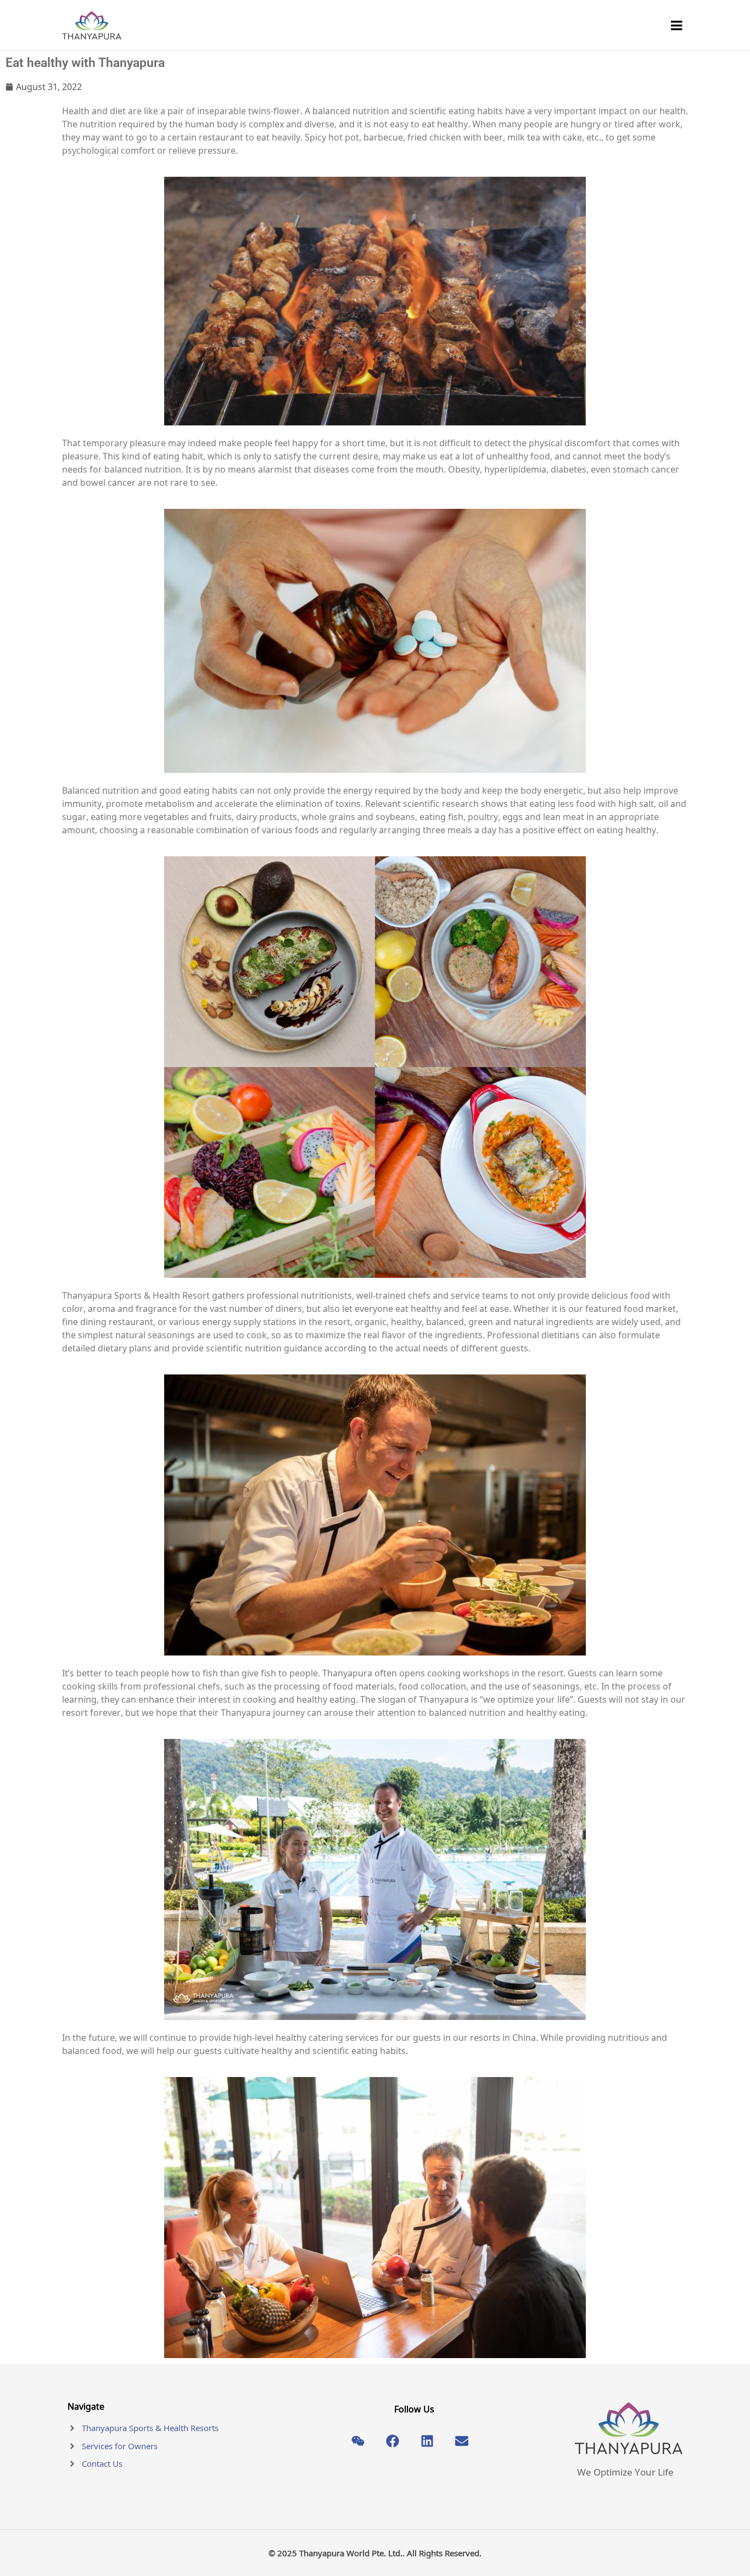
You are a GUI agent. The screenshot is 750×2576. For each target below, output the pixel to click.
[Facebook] (393, 2441)
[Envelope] (462, 2441)
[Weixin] (358, 2441)
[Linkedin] (427, 2441)
